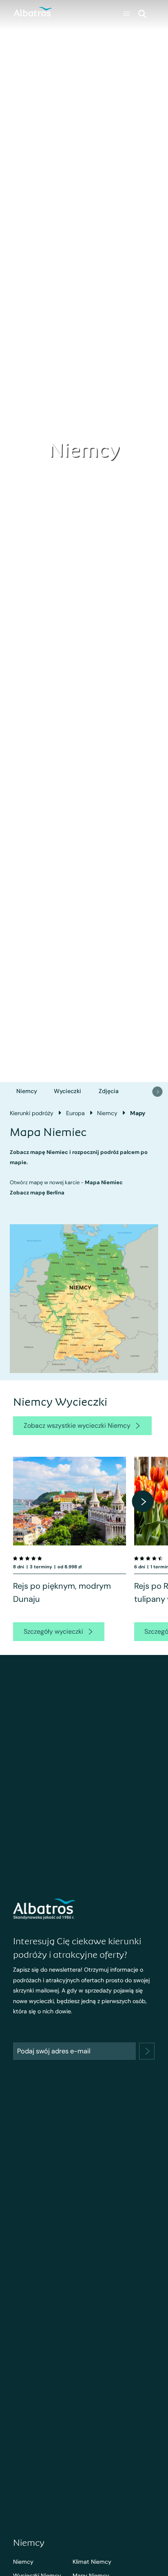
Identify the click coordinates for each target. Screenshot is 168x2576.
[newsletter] (147, 2051)
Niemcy (27, 1091)
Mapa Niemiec (104, 1182)
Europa (75, 1113)
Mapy (138, 1113)
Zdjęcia (109, 1091)
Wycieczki (67, 1091)
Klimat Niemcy (92, 2562)
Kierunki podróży (32, 1113)
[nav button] (157, 1091)
